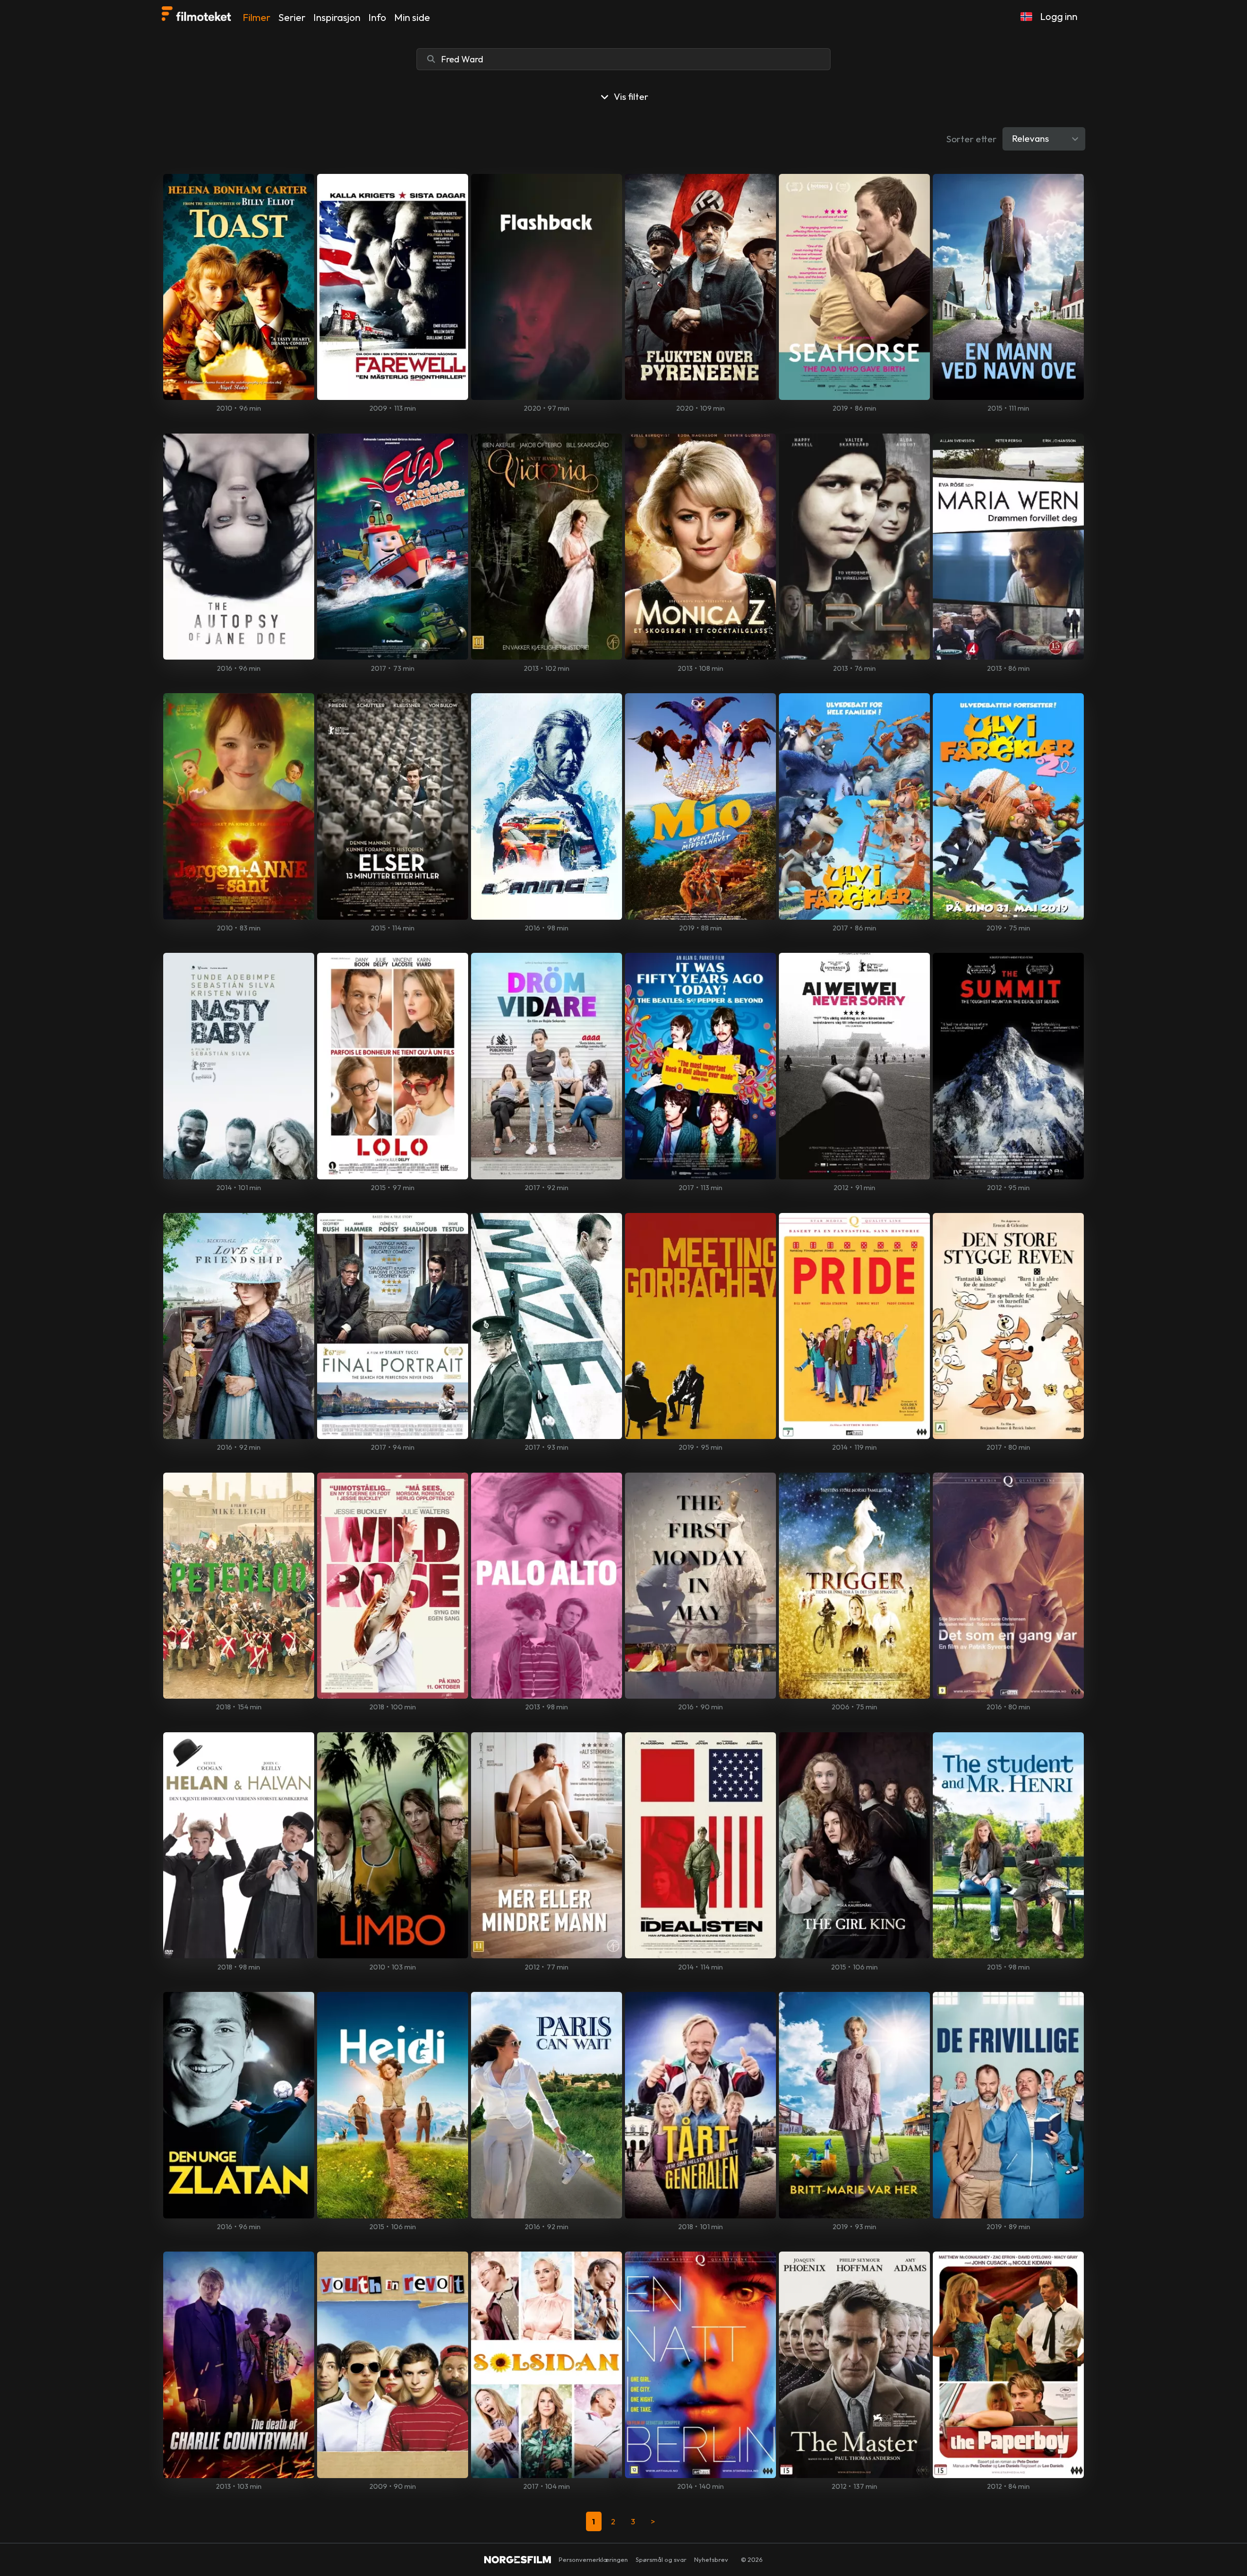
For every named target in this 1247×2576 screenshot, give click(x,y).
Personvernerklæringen (593, 2559)
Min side (412, 17)
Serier (292, 17)
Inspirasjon (337, 17)
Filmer (256, 17)
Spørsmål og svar (661, 2559)
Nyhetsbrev (711, 2559)
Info (377, 17)
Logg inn (1059, 16)
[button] (1026, 17)
